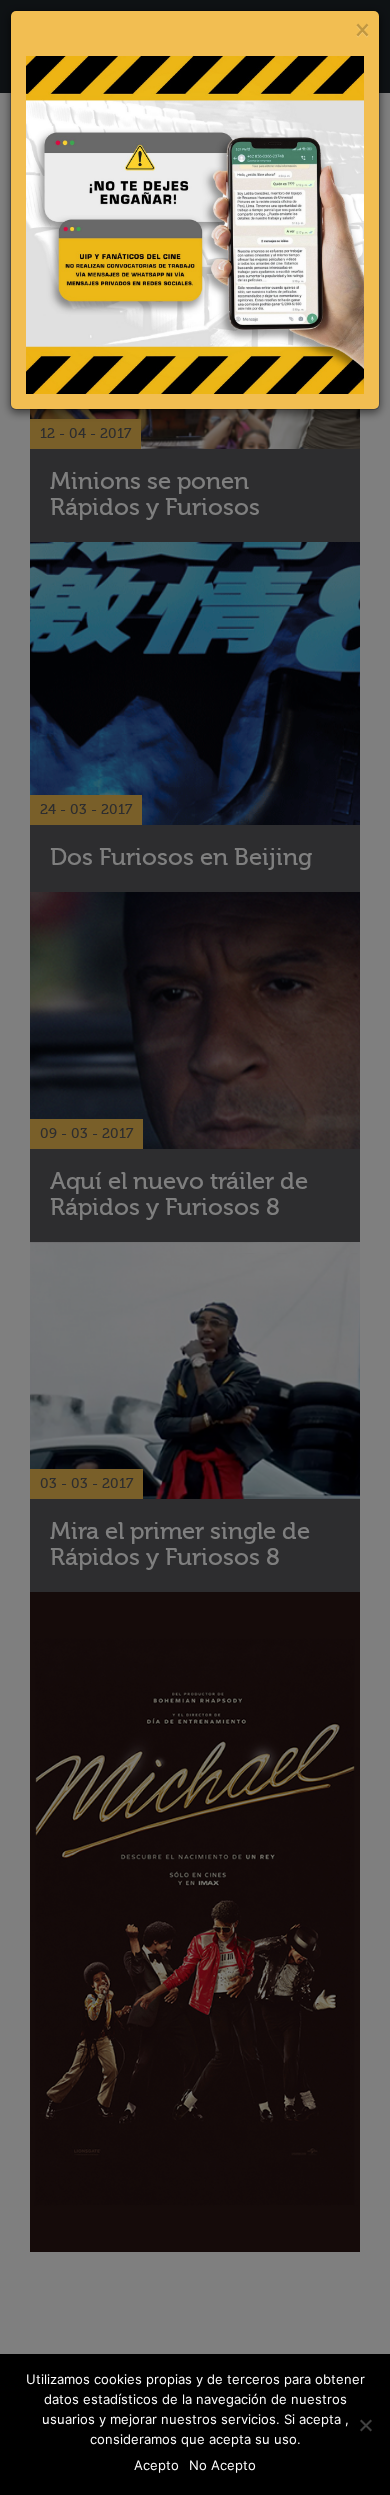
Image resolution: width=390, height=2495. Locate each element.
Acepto (156, 2465)
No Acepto (222, 2465)
